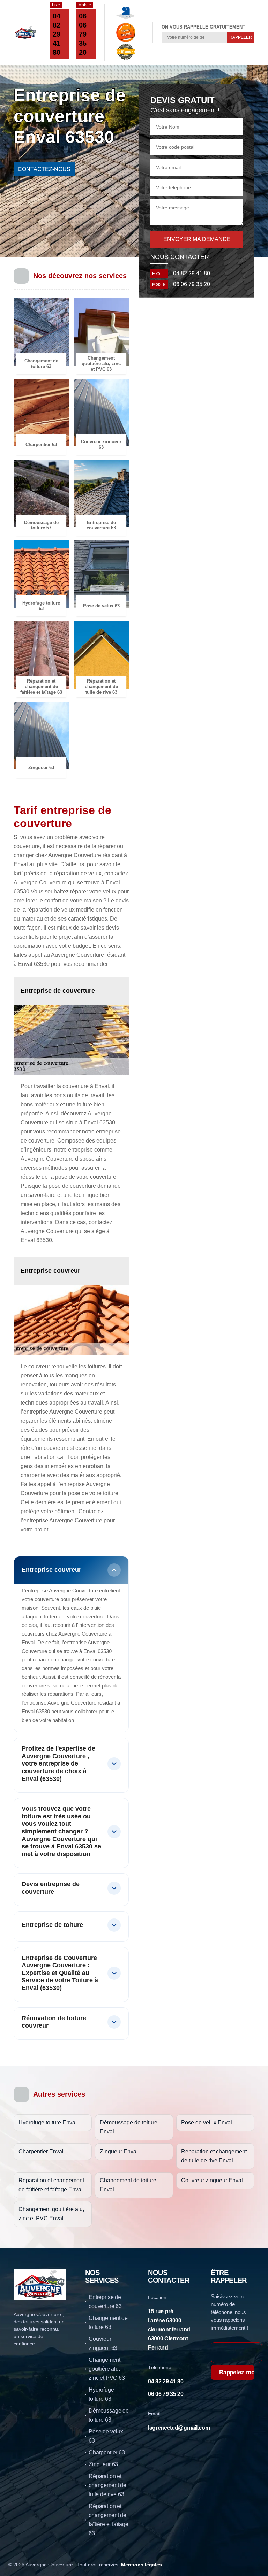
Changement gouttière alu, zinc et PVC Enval (51, 2214)
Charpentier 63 (107, 2452)
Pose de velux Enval (207, 2123)
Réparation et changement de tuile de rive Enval (214, 2156)
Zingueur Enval (119, 2151)
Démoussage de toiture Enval (129, 2127)
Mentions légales (142, 2565)
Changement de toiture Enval (128, 2185)
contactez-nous (44, 169)
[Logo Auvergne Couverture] (25, 32)
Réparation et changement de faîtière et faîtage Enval (51, 2185)
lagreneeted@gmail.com (179, 2428)
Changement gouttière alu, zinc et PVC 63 (107, 2369)
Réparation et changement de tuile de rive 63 (107, 2485)
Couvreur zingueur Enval (212, 2180)
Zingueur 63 (103, 2464)
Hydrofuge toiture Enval (48, 2123)
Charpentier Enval (41, 2151)
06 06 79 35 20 (83, 34)
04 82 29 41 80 (57, 34)
